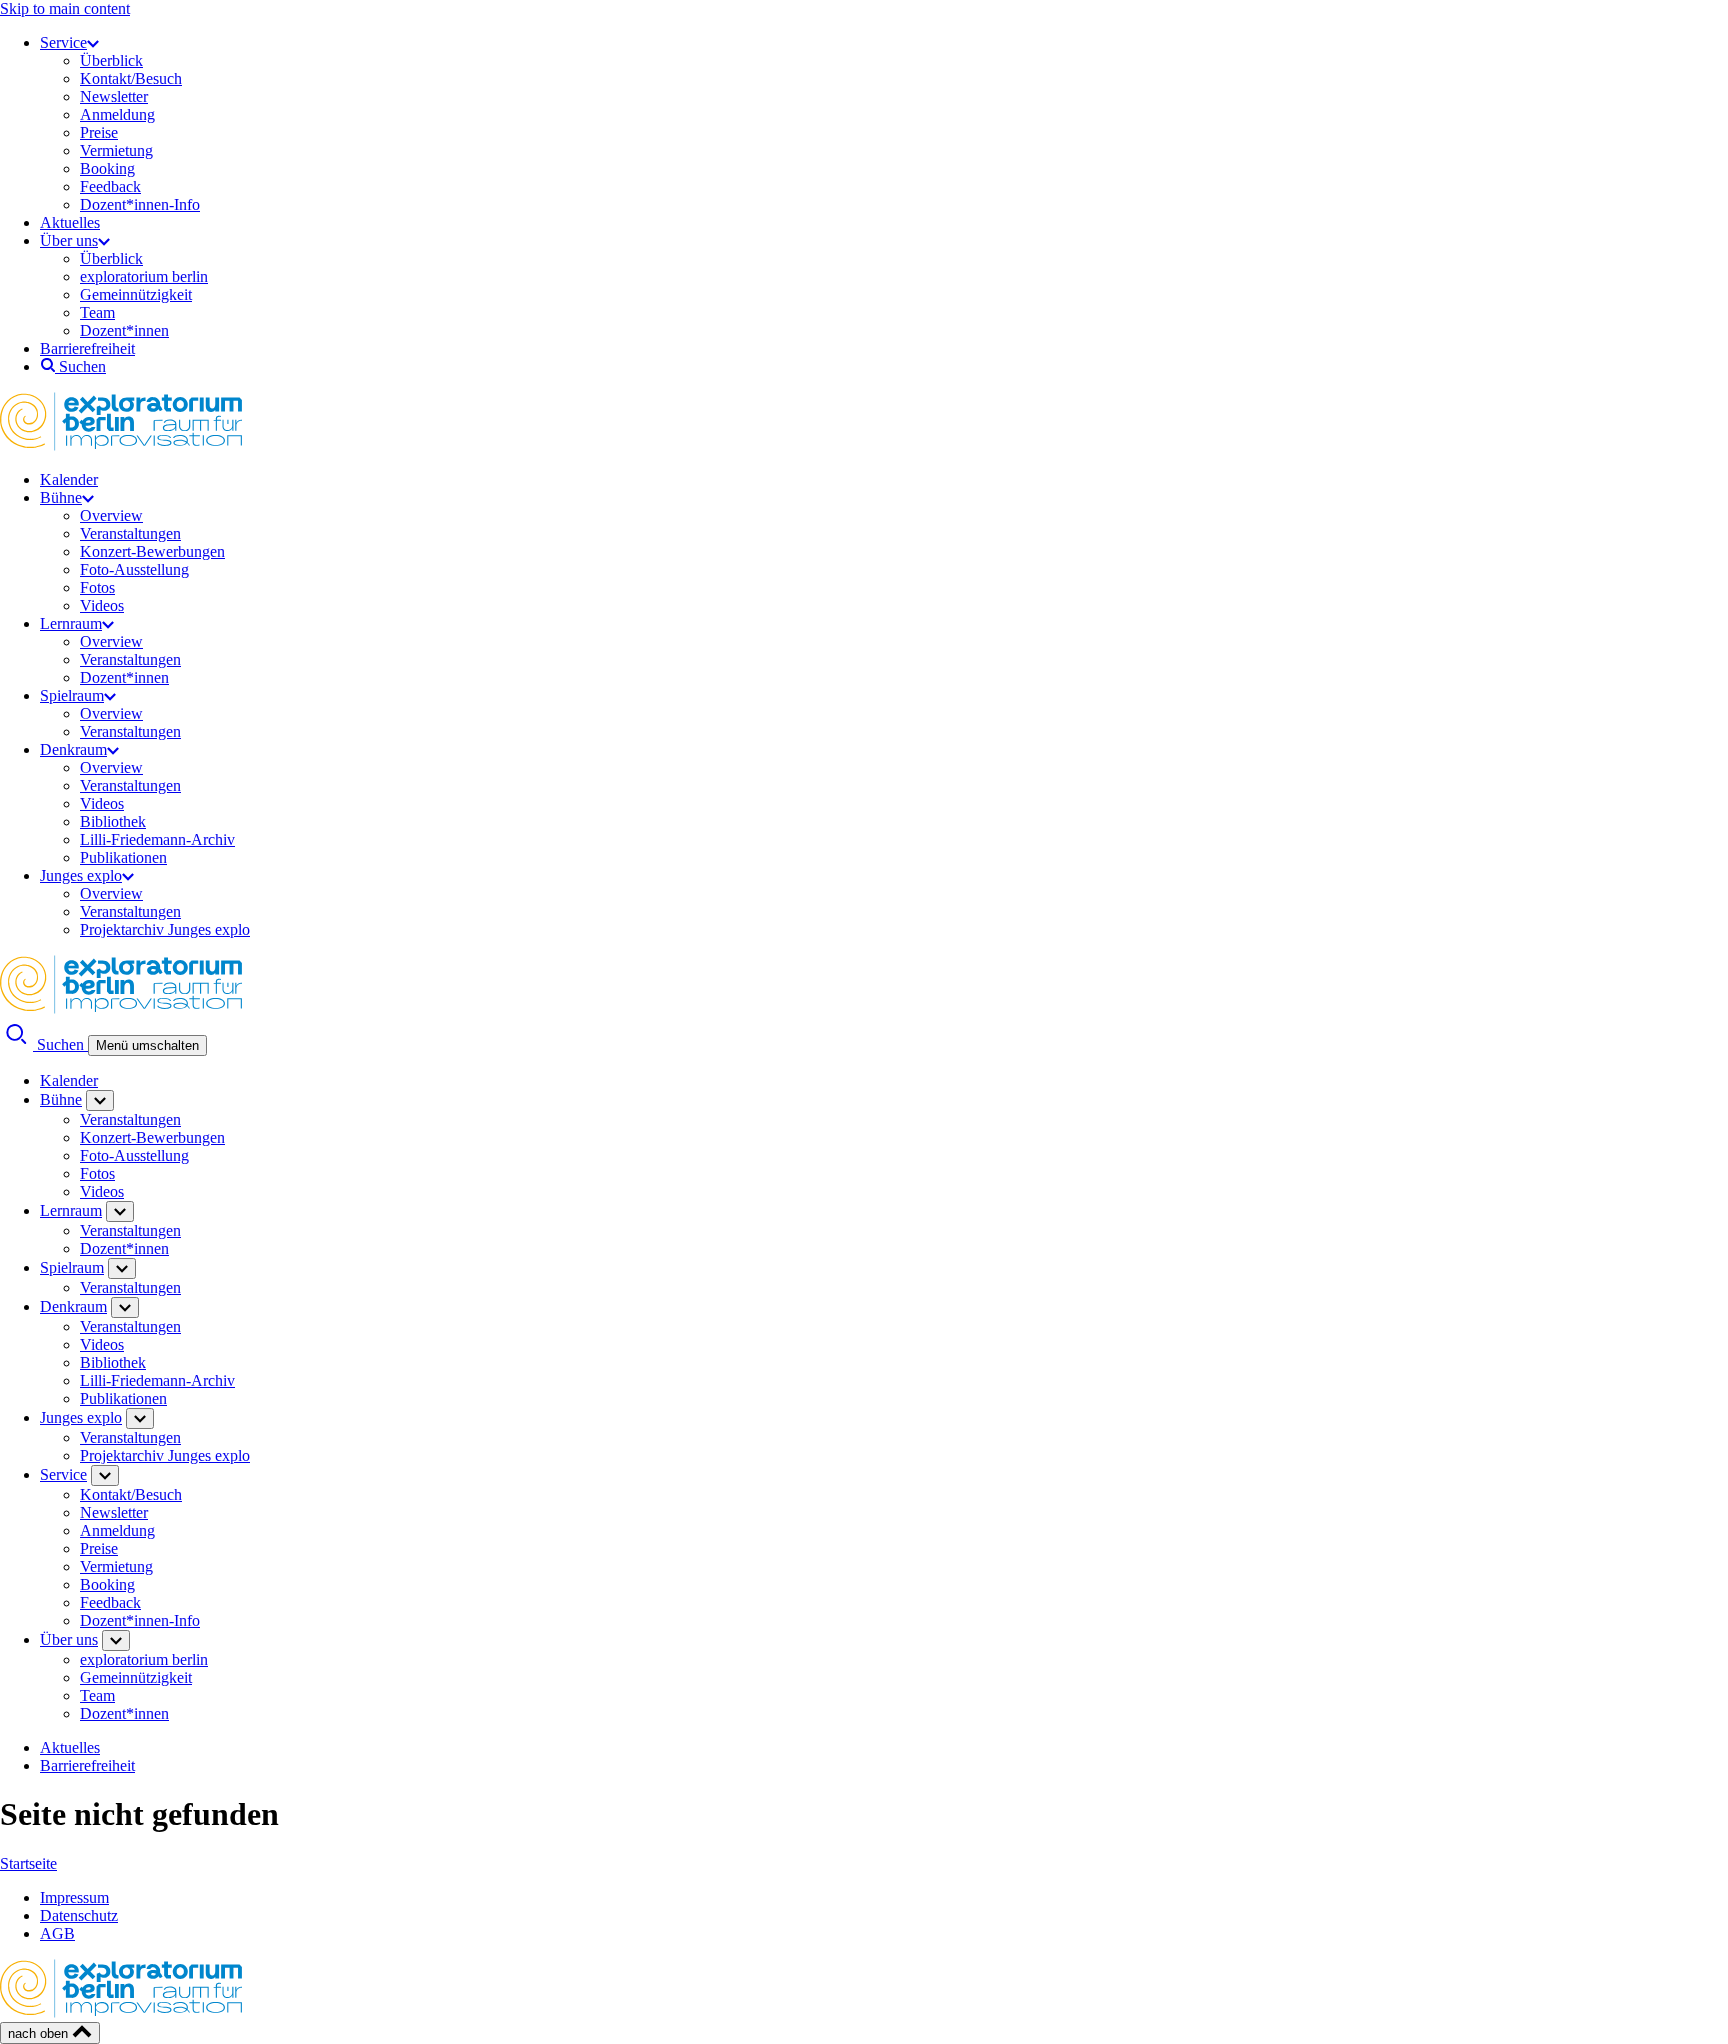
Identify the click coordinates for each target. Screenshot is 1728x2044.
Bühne (61, 497)
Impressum (74, 1897)
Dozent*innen (124, 330)
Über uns (69, 240)
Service (63, 42)
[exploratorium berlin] (121, 445)
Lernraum (71, 623)
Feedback (110, 186)
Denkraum (73, 749)
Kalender (69, 479)
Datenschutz (79, 1915)
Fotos (97, 587)
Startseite (28, 1863)
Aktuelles (70, 222)
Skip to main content (65, 8)
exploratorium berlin (144, 276)
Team (97, 312)
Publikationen (123, 857)
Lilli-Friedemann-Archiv (157, 839)
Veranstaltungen (130, 533)
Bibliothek (113, 821)
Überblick (111, 60)
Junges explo (81, 875)
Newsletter (114, 96)
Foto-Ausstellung (134, 569)
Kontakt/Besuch (131, 78)
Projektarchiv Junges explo (165, 929)
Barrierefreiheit (87, 348)
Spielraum (72, 695)
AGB (57, 1933)
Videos (102, 605)
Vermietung (116, 150)
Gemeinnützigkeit (136, 294)
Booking (107, 168)
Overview (111, 515)
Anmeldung (117, 114)
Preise (99, 132)
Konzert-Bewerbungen (152, 551)
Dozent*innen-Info (140, 204)
